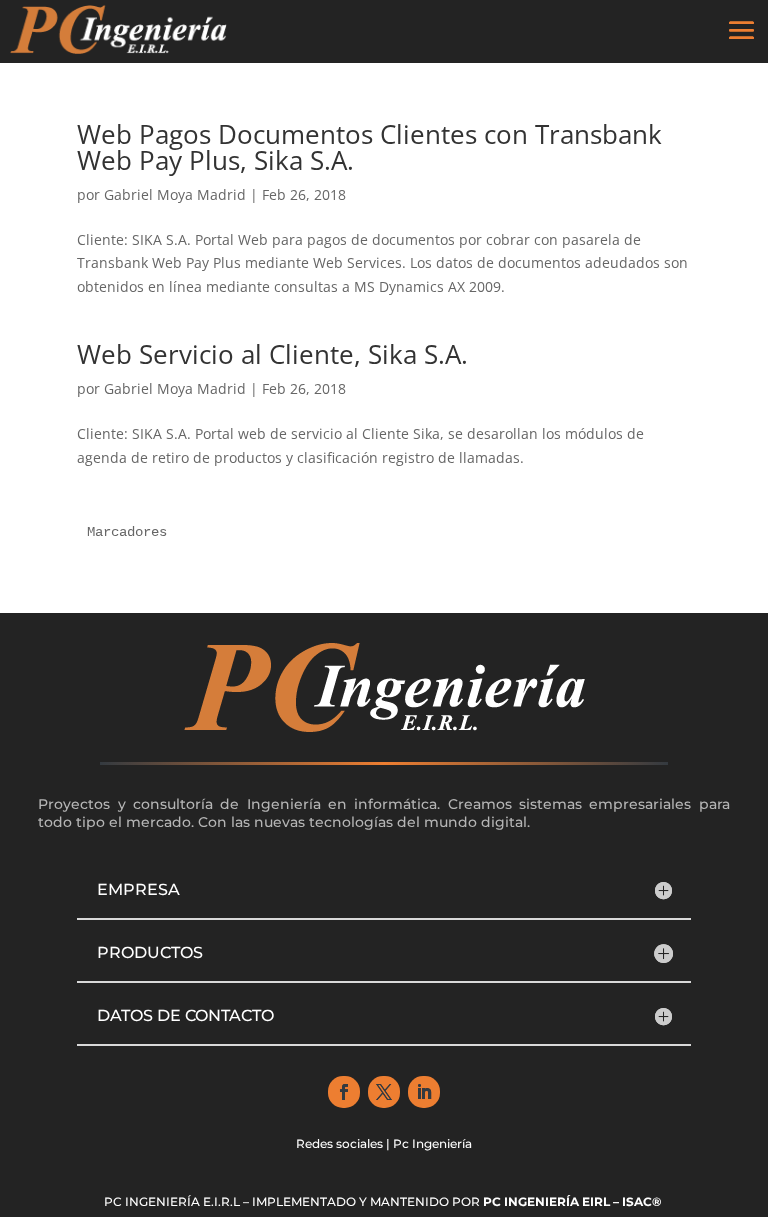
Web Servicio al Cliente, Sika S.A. (272, 354)
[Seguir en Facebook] (344, 1092)
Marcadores (127, 532)
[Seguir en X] (384, 1092)
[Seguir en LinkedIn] (424, 1092)
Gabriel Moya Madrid (175, 194)
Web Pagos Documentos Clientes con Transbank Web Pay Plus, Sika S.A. (369, 147)
